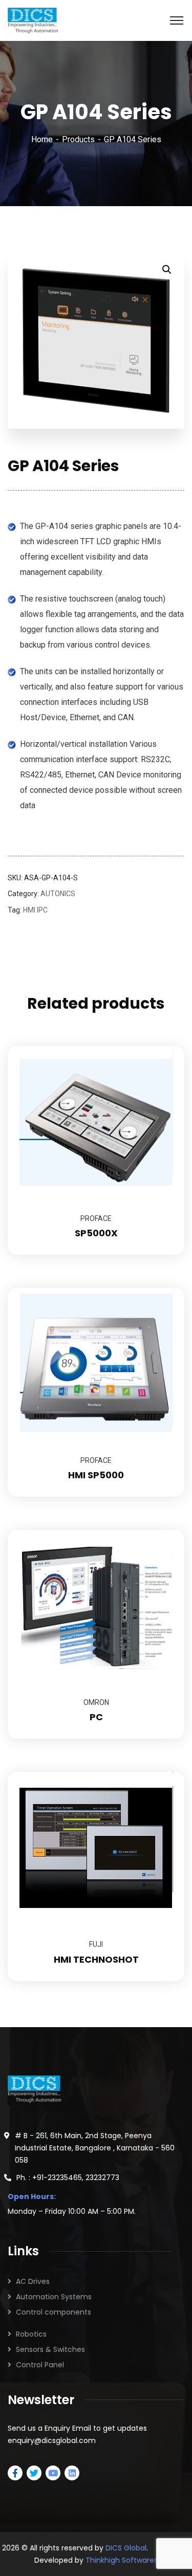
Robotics (31, 2334)
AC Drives (33, 2281)
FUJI (96, 1944)
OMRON (96, 1702)
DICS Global (126, 2548)
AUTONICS (58, 894)
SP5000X (96, 1233)
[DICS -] (33, 20)
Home (42, 139)
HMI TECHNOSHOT (96, 1959)
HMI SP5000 (96, 1475)
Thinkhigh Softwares (122, 2560)
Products (78, 139)
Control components (54, 2312)
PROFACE (96, 1218)
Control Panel (40, 2365)
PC (96, 1717)
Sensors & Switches (50, 2349)
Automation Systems (54, 2297)
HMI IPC (35, 910)
